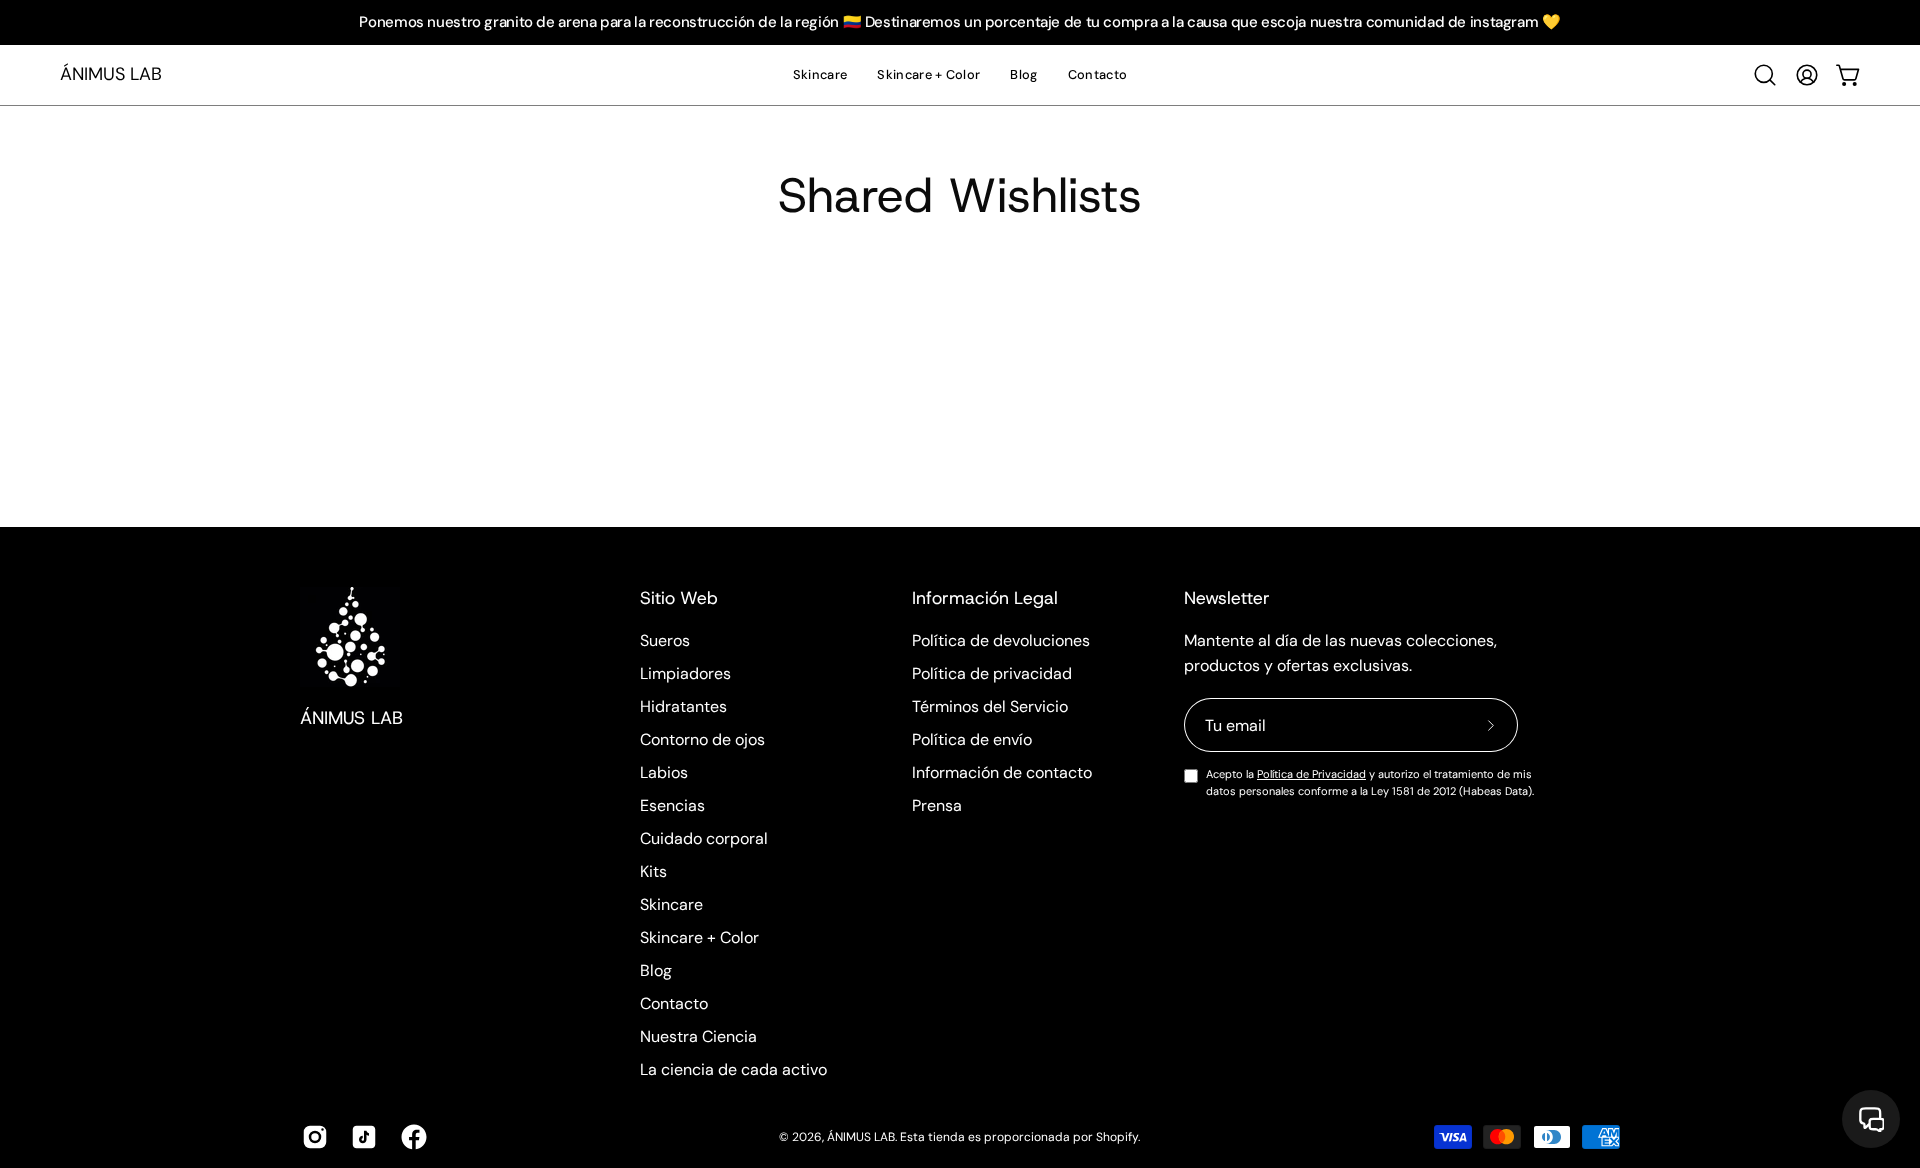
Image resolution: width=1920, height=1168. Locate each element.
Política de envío (972, 739)
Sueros (665, 640)
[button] (1765, 75)
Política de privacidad (992, 673)
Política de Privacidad (1311, 774)
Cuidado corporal (704, 838)
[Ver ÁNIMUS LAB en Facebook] (410, 1137)
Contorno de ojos (702, 739)
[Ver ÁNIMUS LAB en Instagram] (311, 1137)
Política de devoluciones (1001, 640)
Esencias (672, 805)
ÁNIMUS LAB (111, 74)
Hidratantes (683, 706)
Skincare (671, 904)
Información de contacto (1002, 772)
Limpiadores (685, 673)
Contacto (674, 1003)
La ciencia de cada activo (733, 1069)
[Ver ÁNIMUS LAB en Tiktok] (360, 1137)
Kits (653, 871)
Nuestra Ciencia (698, 1036)
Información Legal (985, 598)
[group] (960, 22)
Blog (656, 970)
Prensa (937, 805)
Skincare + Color (699, 937)
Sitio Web (679, 598)
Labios (664, 772)
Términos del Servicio (990, 706)
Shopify (1117, 1137)
